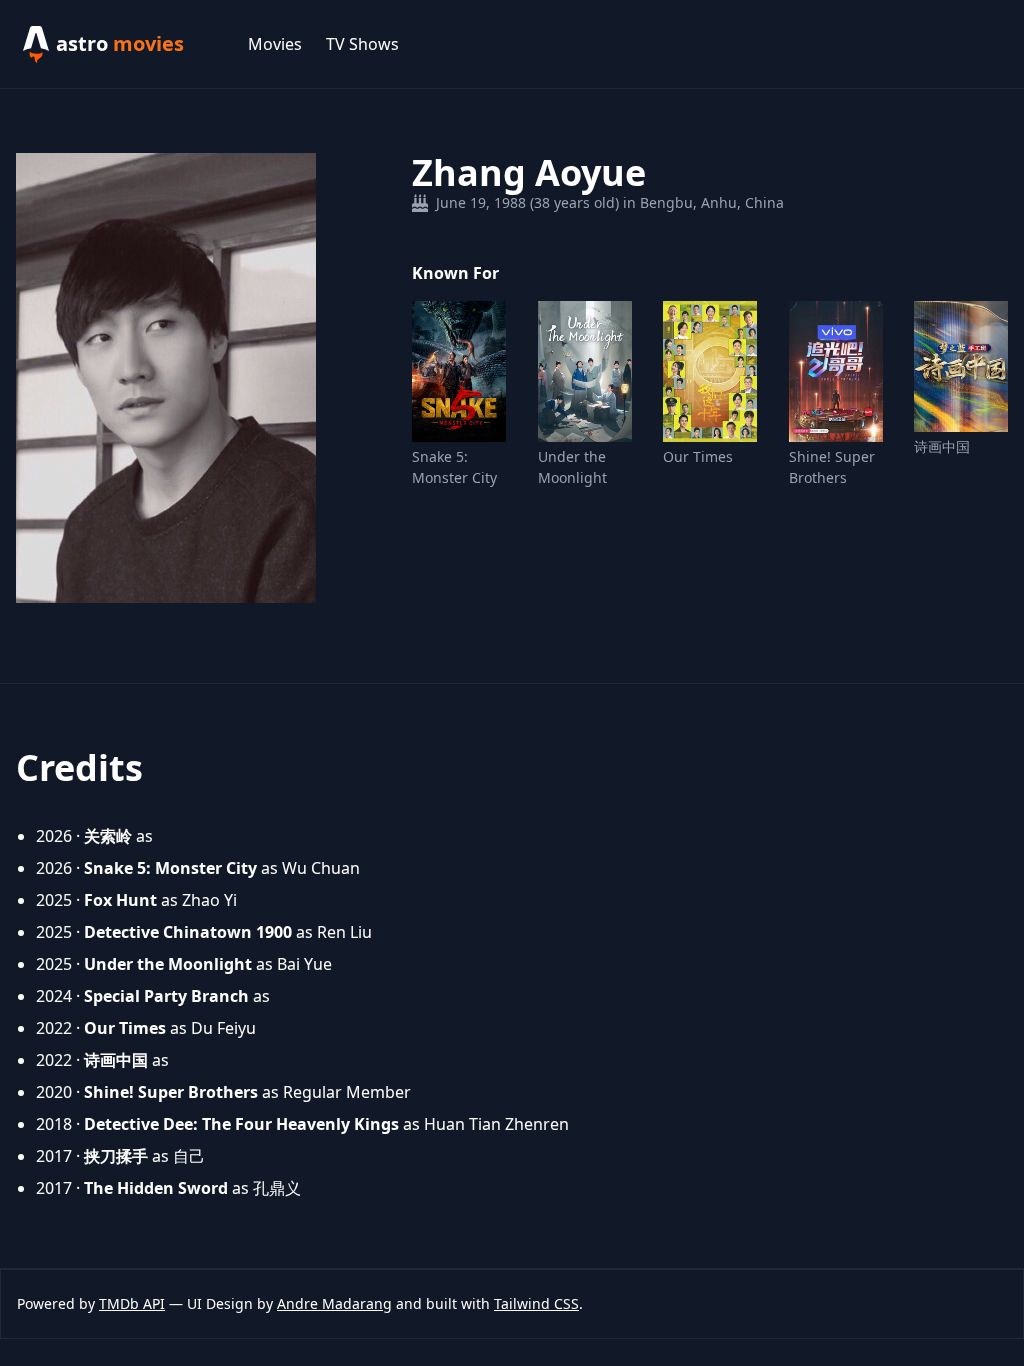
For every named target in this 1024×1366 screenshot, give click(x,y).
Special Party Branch (166, 996)
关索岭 (108, 836)
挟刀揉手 (116, 1156)
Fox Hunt (120, 900)
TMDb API (132, 1303)
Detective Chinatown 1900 (188, 932)
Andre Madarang (334, 1303)
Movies (275, 44)
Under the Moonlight (572, 467)
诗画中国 (942, 446)
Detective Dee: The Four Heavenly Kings (241, 1124)
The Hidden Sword (156, 1188)
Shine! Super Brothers (832, 467)
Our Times (698, 456)
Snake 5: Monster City (454, 467)
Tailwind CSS (536, 1303)
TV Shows (362, 44)
